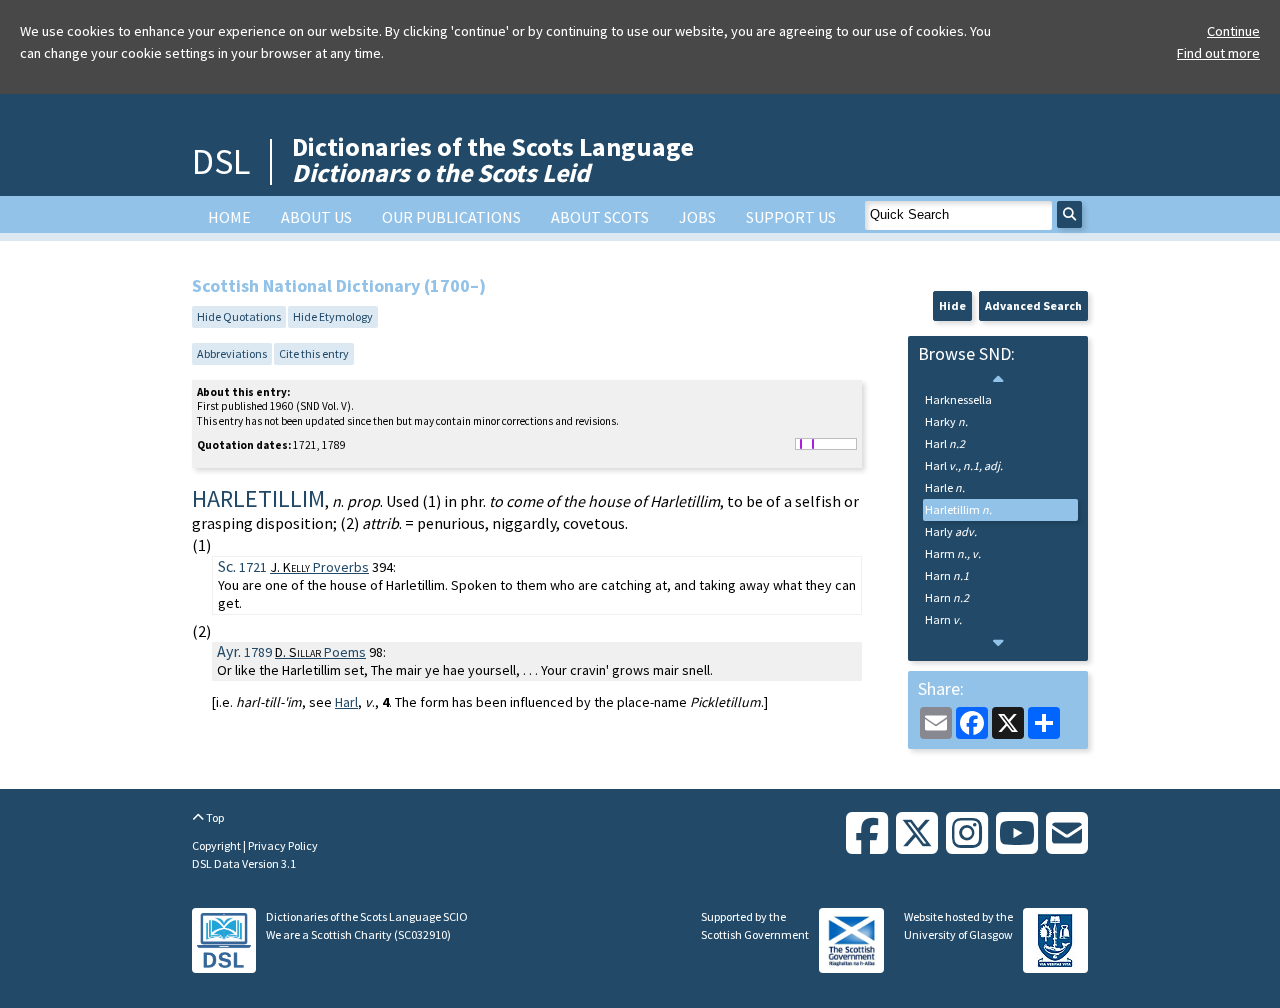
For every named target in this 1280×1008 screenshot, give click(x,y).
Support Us (791, 217)
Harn (947, 575)
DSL (221, 161)
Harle (945, 487)
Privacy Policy (283, 845)
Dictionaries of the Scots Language (493, 159)
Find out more (1218, 53)
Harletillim (958, 509)
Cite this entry (314, 353)
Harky (946, 421)
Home (229, 217)
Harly (951, 531)
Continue (1233, 31)
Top (214, 817)
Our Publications (451, 217)
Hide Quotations (239, 316)
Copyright (217, 845)
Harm (953, 553)
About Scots (600, 217)
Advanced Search (1033, 305)
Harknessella (958, 399)
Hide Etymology (333, 316)
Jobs (697, 217)
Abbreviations (232, 353)
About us (316, 217)
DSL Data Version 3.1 (244, 863)
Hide (952, 305)
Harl (346, 702)
